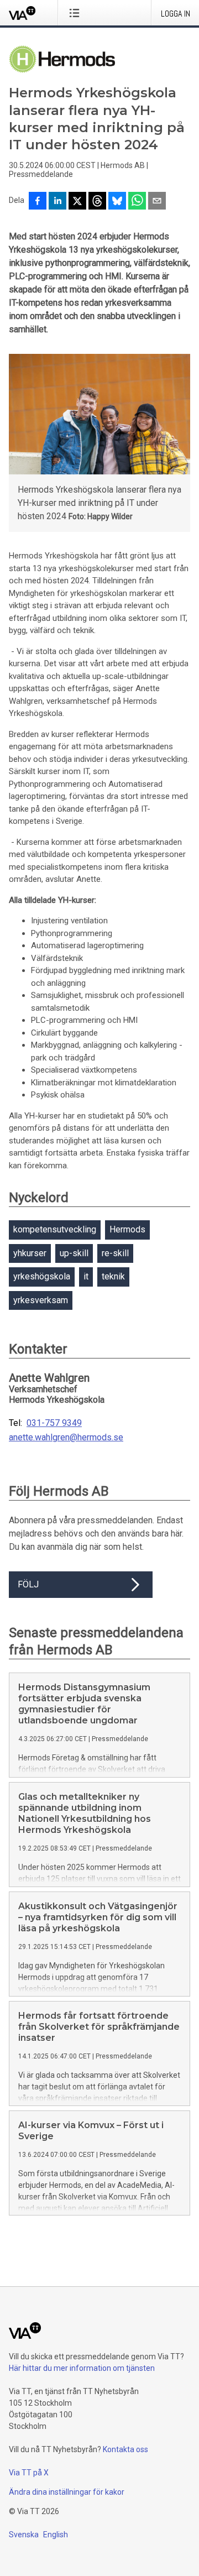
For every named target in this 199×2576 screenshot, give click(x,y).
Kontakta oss (125, 2449)
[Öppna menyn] (77, 13)
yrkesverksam (41, 1300)
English (56, 2535)
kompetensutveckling (55, 1229)
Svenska (24, 2535)
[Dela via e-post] (157, 202)
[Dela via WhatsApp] (137, 202)
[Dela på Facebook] (38, 202)
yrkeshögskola (42, 1276)
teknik (113, 1276)
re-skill (115, 1253)
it (86, 1276)
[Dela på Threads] (97, 202)
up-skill (74, 1253)
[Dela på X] (77, 202)
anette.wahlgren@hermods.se (66, 1438)
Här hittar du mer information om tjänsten (82, 2368)
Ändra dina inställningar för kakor (67, 2492)
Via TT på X (29, 2473)
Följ (28, 1584)
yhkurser (30, 1253)
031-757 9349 (54, 1423)
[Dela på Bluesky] (117, 202)
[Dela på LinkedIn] (57, 202)
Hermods (127, 1229)
